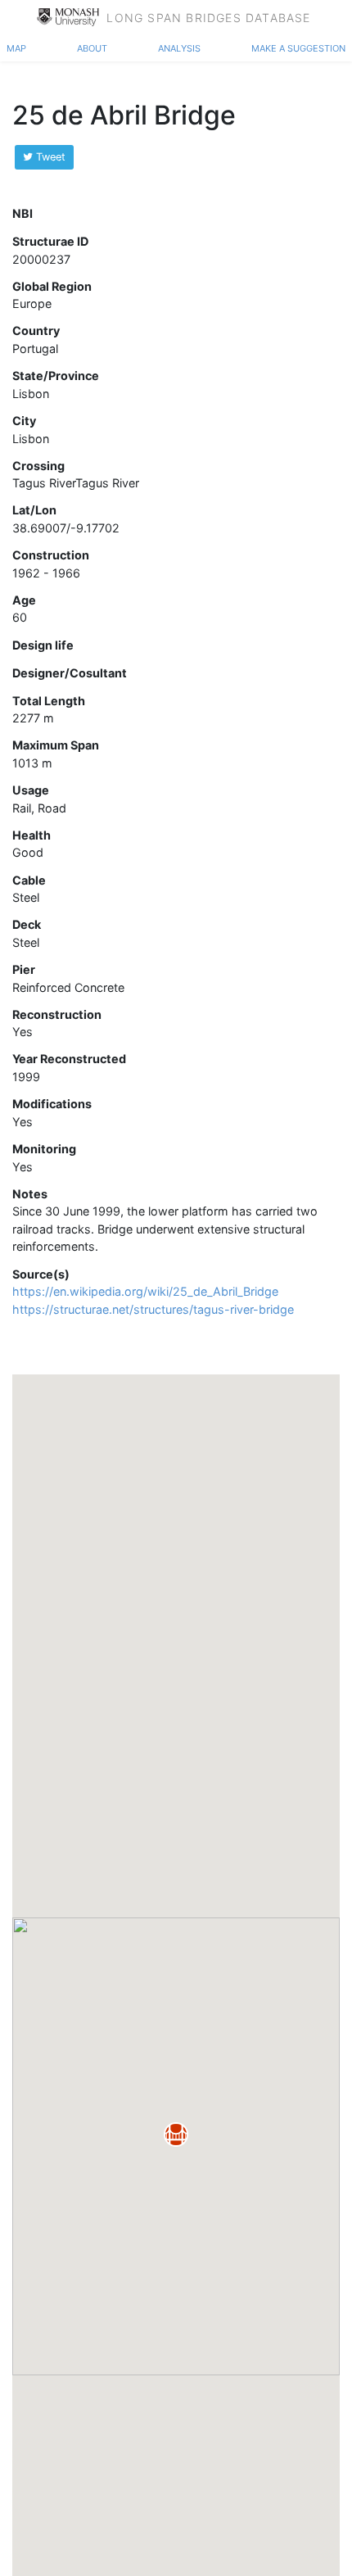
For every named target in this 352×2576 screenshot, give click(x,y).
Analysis (179, 47)
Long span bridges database (208, 16)
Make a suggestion (298, 47)
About (92, 47)
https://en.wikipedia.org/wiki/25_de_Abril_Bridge (145, 1291)
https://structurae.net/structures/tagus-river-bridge (153, 1309)
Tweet (49, 157)
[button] (176, 2135)
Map (16, 47)
